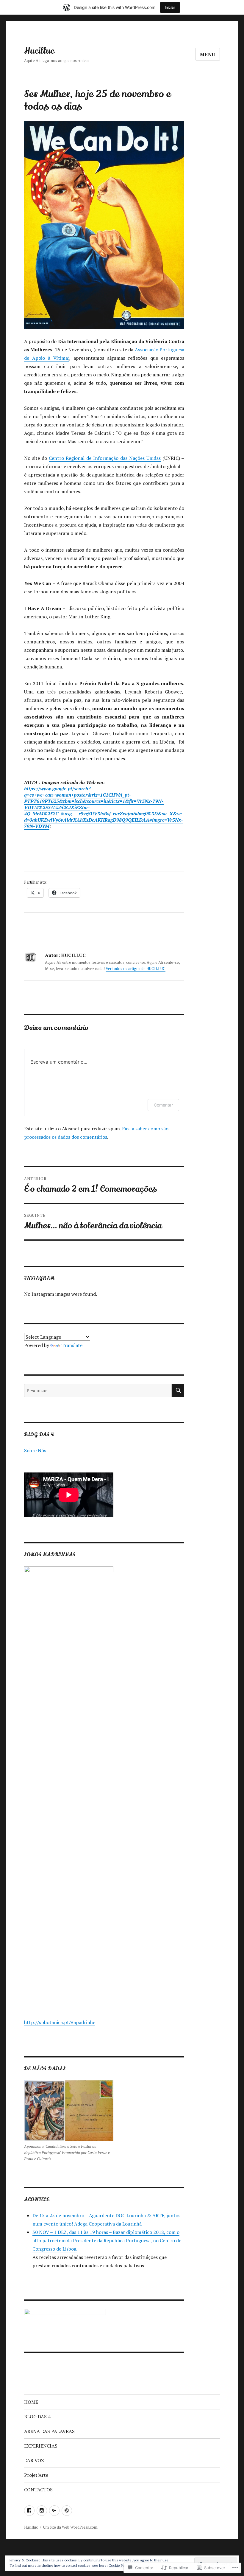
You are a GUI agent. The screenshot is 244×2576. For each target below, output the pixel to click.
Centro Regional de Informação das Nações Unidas (105, 458)
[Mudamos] (67, 2511)
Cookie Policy (119, 2565)
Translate (72, 1345)
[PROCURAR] (178, 1391)
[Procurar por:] (98, 1391)
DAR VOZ (34, 2460)
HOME (31, 2402)
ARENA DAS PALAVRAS (49, 2431)
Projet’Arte (36, 2475)
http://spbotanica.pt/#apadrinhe (60, 2022)
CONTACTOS (38, 2490)
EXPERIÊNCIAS (41, 2446)
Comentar (163, 1105)
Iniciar (170, 7)
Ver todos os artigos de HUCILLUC (136, 969)
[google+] (54, 2511)
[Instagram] (42, 2511)
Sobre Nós (35, 1450)
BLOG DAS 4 (37, 2417)
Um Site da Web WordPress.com (70, 2527)
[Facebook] (29, 2511)
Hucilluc (39, 51)
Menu (208, 55)
